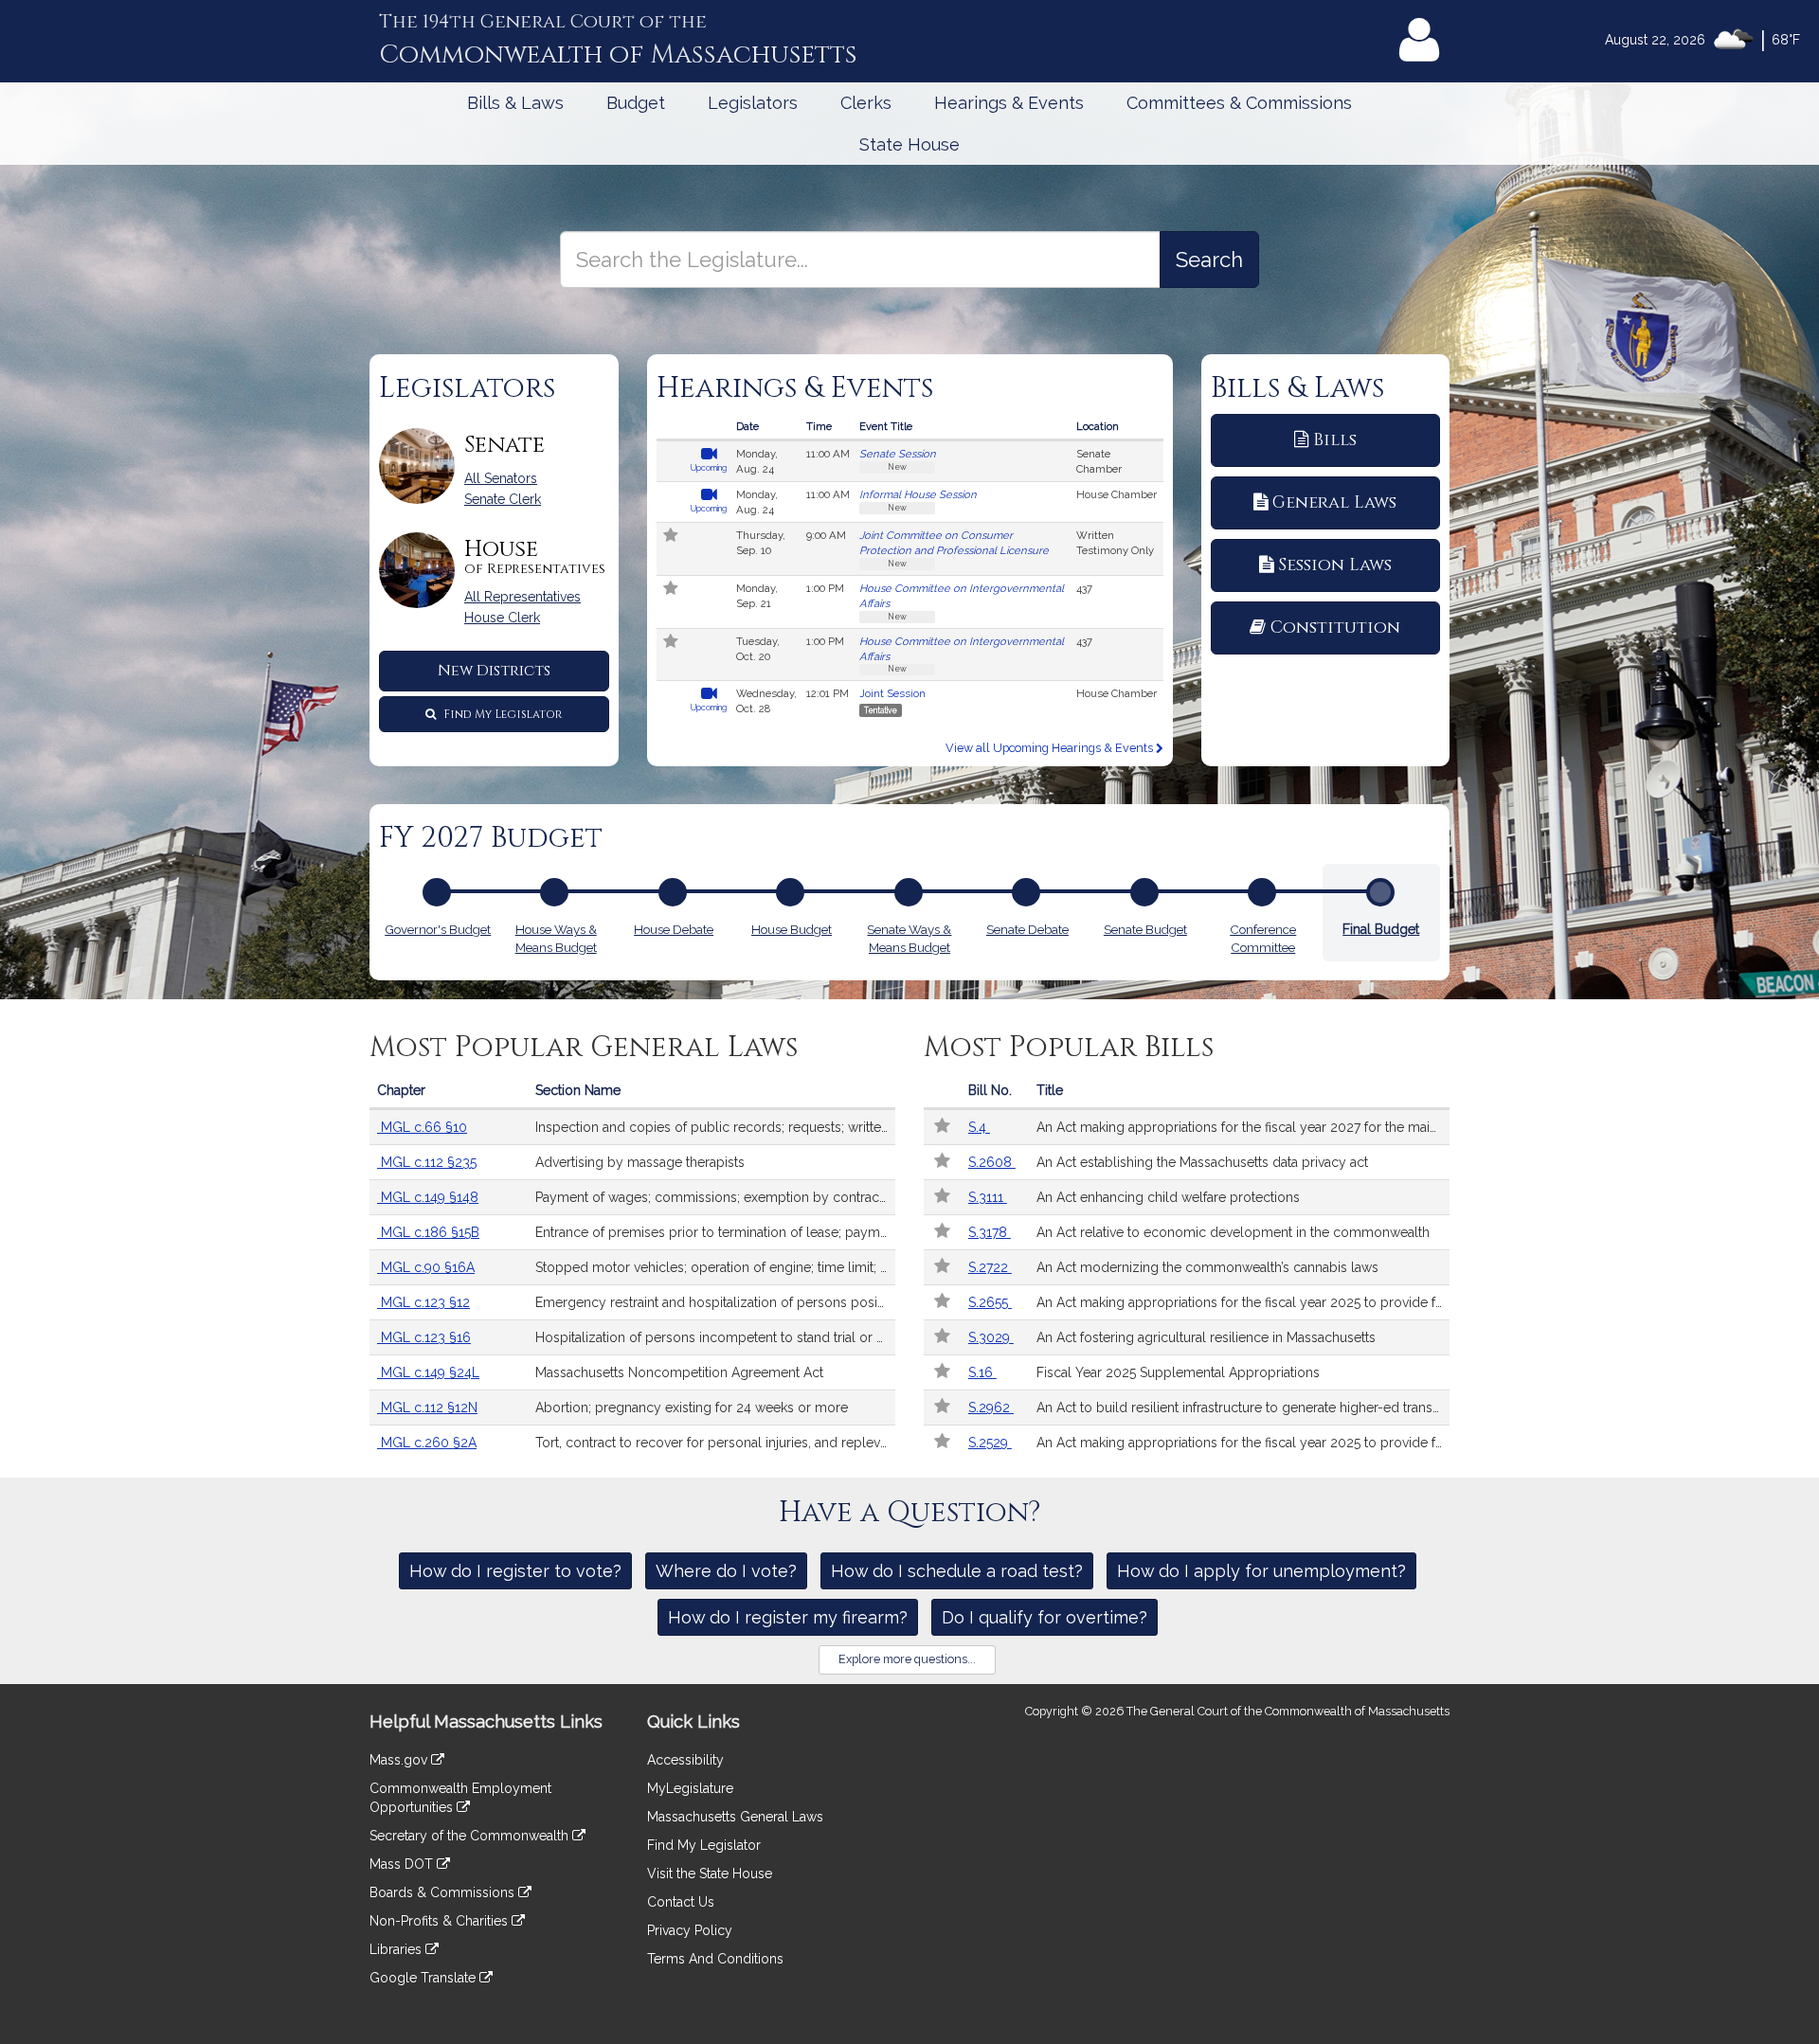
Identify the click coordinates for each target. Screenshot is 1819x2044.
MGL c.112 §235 (427, 1162)
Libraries (397, 1949)
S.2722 (990, 1267)
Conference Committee (1263, 938)
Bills (1335, 440)
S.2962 (991, 1407)
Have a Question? (910, 1513)
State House (909, 144)
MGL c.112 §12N (427, 1407)
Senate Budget (1145, 929)
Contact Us (681, 1902)
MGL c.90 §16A (426, 1267)
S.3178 (990, 1232)
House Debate (674, 929)
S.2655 (990, 1302)
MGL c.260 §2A (427, 1443)
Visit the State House (710, 1874)
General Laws (1334, 502)
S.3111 (988, 1197)
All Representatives (522, 597)
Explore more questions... (907, 1659)
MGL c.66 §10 (422, 1127)
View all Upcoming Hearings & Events (1051, 748)
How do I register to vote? (515, 1571)
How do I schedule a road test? (957, 1571)
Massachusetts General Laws (735, 1817)
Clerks (866, 103)
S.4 (979, 1127)
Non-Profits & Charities (441, 1921)
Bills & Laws (515, 103)
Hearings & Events (1009, 103)
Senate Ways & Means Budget (909, 938)
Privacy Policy (690, 1930)
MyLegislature (690, 1788)
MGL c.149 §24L (428, 1372)
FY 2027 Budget (491, 838)
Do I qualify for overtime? (1045, 1617)
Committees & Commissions (1239, 103)
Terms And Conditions (715, 1959)
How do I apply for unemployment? (1261, 1571)
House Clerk (502, 618)
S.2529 (990, 1443)
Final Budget (1381, 929)
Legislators (753, 103)
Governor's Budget (438, 929)
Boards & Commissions (444, 1892)
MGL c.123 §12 (423, 1302)
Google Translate (424, 1978)
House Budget (792, 929)
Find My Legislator (501, 714)
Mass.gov (400, 1760)
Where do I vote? (726, 1571)
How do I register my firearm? (788, 1617)
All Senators (501, 478)
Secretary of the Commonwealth (471, 1836)
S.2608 (992, 1162)
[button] (672, 537)
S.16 (982, 1372)
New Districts (494, 671)
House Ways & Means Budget (556, 938)
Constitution (1335, 628)
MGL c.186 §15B (428, 1232)
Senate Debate (1027, 929)
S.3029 (991, 1337)
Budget (636, 103)
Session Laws (1335, 565)
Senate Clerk (503, 499)
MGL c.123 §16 (424, 1337)
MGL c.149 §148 (428, 1197)
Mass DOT (403, 1864)
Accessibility (685, 1760)
